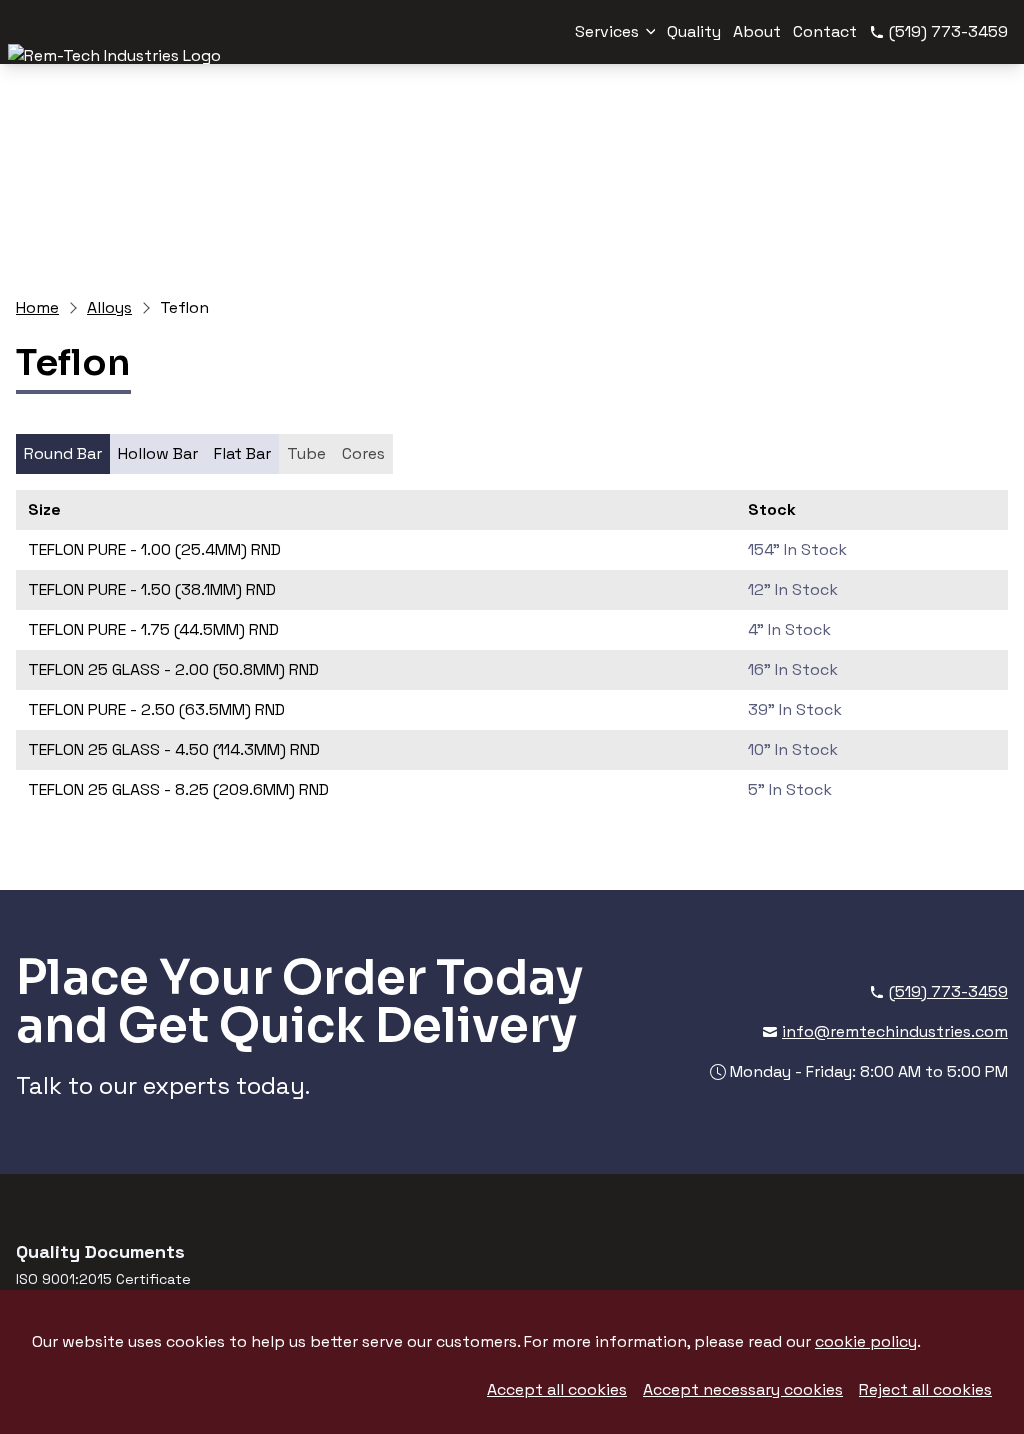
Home (37, 307)
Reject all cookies (925, 1389)
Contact (825, 31)
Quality (694, 31)
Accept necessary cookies (743, 1389)
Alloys (109, 307)
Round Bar (63, 453)
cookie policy (866, 1341)
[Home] (114, 56)
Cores (363, 453)
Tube (306, 453)
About (757, 31)
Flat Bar (242, 453)
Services (607, 31)
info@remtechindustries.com (895, 1031)
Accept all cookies (557, 1389)
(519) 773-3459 (948, 31)
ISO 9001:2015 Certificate (103, 1279)
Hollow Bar (158, 453)
